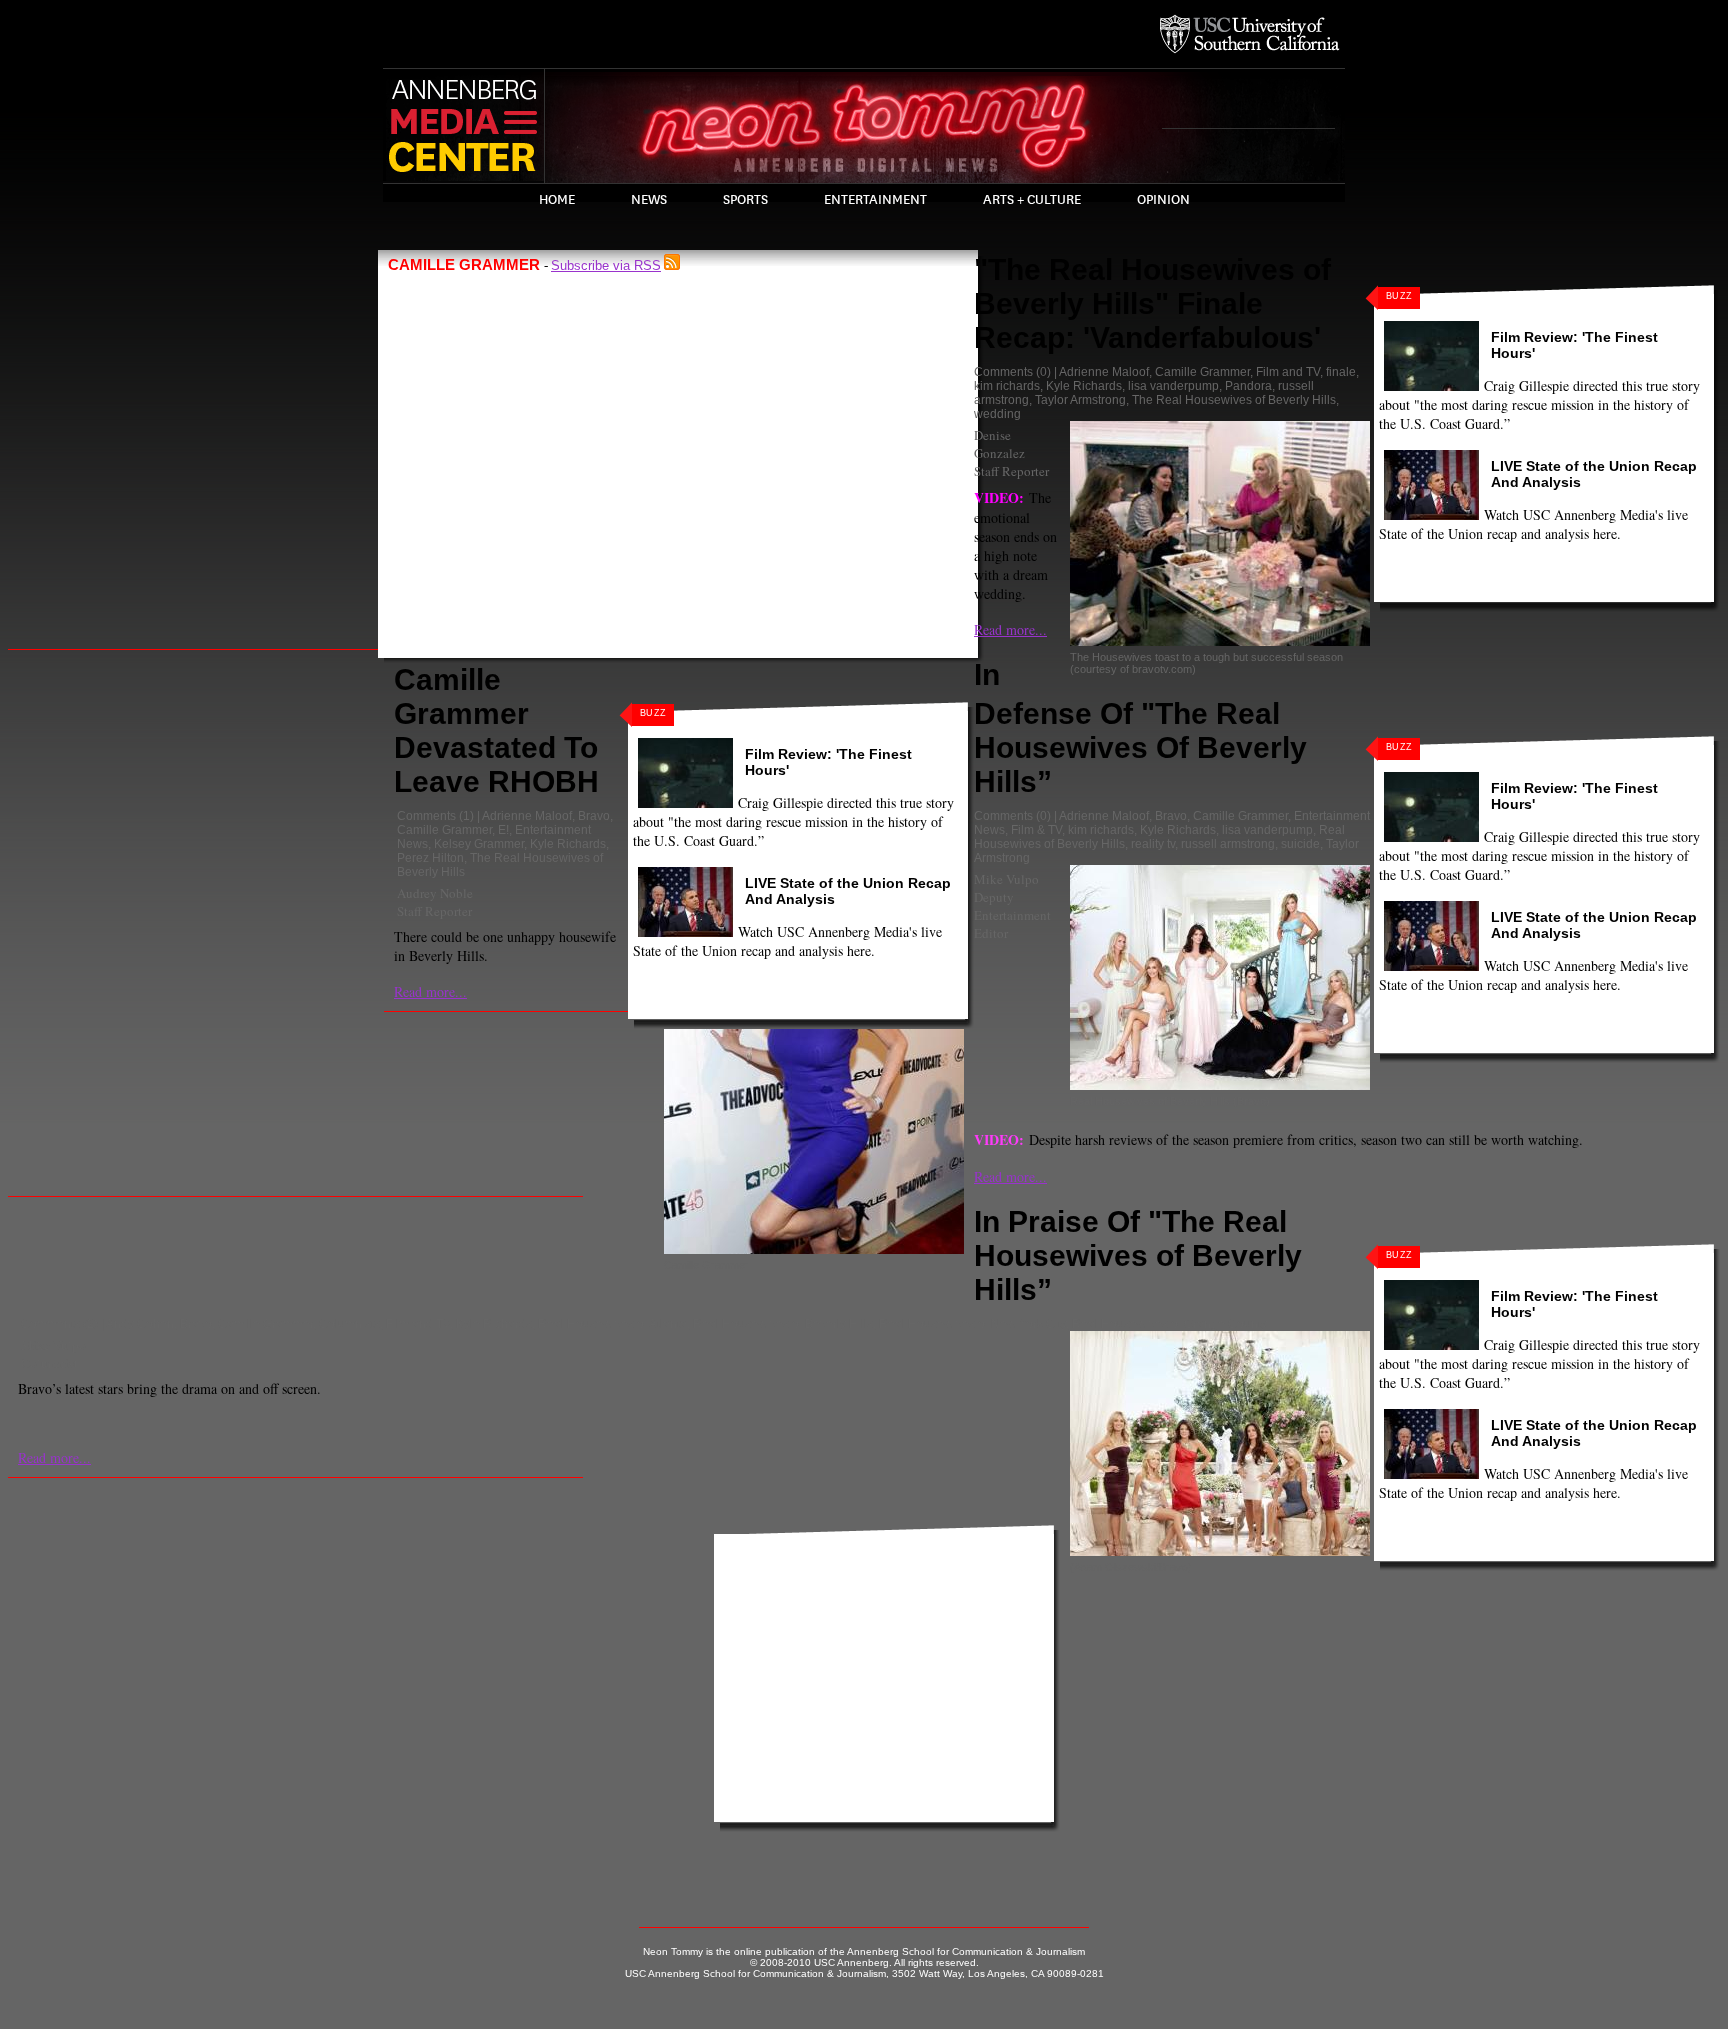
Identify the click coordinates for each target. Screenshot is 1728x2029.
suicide (1300, 844)
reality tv (1153, 844)
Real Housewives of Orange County (1169, 1324)
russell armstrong (1228, 844)
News (649, 200)
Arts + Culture (1032, 200)
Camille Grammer (444, 830)
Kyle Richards (568, 844)
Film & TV (1036, 830)
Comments (426, 816)
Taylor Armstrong (1080, 400)
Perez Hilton (430, 858)
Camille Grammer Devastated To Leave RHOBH (496, 730)
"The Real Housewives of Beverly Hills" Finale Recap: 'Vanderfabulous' (1152, 303)
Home (557, 200)
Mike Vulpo (1006, 879)
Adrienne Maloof (527, 816)
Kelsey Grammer (479, 844)
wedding (997, 414)
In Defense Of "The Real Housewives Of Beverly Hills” (1140, 728)
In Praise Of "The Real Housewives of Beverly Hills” (1138, 1255)
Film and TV (1288, 372)
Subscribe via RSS (606, 265)
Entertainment (875, 200)
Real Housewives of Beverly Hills (783, 1324)
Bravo (594, 816)
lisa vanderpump (1173, 386)
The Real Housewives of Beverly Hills (1234, 400)
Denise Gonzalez (999, 444)
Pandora (1248, 386)
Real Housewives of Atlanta (612, 1324)
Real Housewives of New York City (972, 1324)
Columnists (349, 1324)
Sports (745, 200)
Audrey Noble (435, 893)
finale (1341, 372)
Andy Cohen (140, 1324)
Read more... (430, 991)
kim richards (1007, 386)
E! (503, 830)
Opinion (1163, 200)
